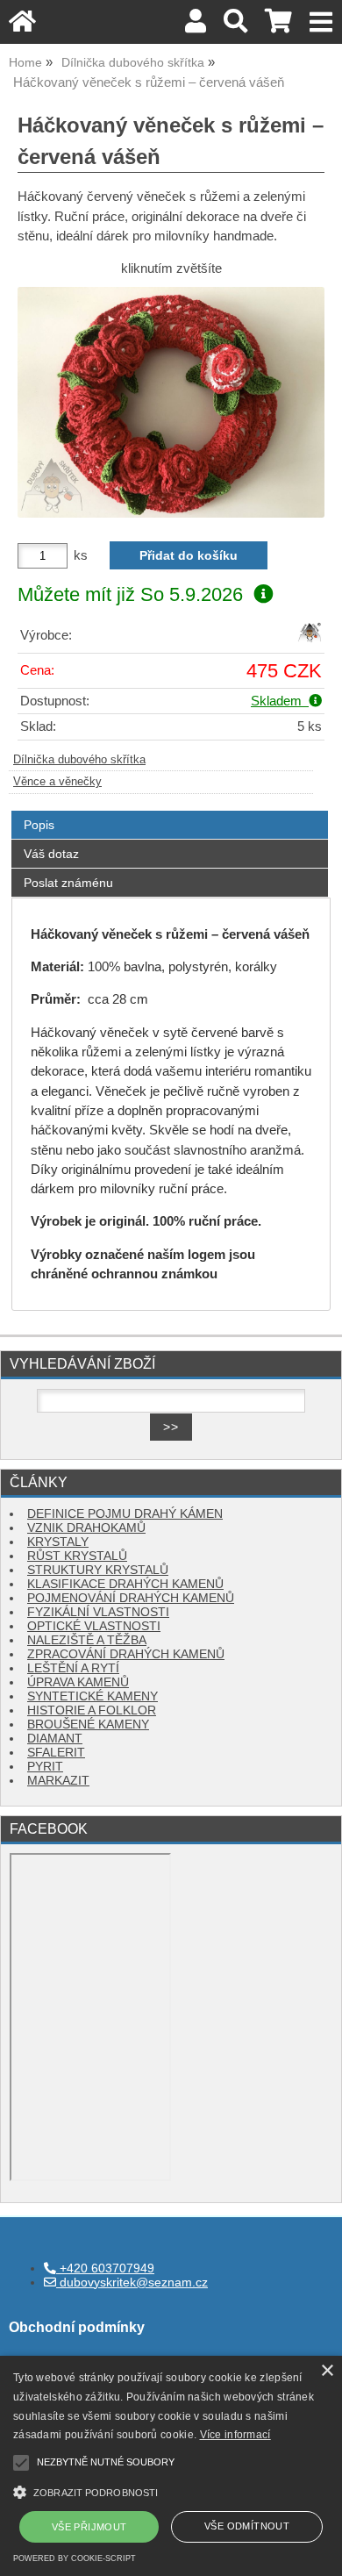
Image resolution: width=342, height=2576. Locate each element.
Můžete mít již (130, 594)
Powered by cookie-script (75, 2558)
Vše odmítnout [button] (247, 2526)
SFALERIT (56, 1753)
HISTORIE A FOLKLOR (92, 1710)
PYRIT (45, 1767)
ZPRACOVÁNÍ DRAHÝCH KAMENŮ (126, 1654)
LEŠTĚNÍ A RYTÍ (73, 1668)
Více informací (235, 2435)
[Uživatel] (196, 26)
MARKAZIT (58, 1781)
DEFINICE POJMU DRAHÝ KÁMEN (125, 1514)
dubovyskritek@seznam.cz (132, 2283)
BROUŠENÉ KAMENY (88, 1724)
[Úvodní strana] (22, 26)
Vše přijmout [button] (89, 2527)
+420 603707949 (105, 2268)
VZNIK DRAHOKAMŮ (86, 1528)
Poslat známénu (68, 883)
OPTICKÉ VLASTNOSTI (94, 1626)
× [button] (327, 2371)
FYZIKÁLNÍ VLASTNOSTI (98, 1612)
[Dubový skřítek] (310, 640)
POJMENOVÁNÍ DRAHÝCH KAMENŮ (131, 1598)
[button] (171, 2490)
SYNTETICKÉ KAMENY (93, 1696)
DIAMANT (55, 1739)
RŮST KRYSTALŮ (77, 1556)
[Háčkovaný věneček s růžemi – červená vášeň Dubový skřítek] (171, 402)
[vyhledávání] (235, 26)
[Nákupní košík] (278, 26)
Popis (39, 825)
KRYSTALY (58, 1542)
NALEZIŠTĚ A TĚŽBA (87, 1640)
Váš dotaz (51, 854)
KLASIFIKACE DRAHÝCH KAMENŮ (125, 1584)
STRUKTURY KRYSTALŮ (98, 1570)
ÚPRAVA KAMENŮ (78, 1682)
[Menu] (321, 22)
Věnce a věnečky (57, 782)
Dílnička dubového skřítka (79, 760)
